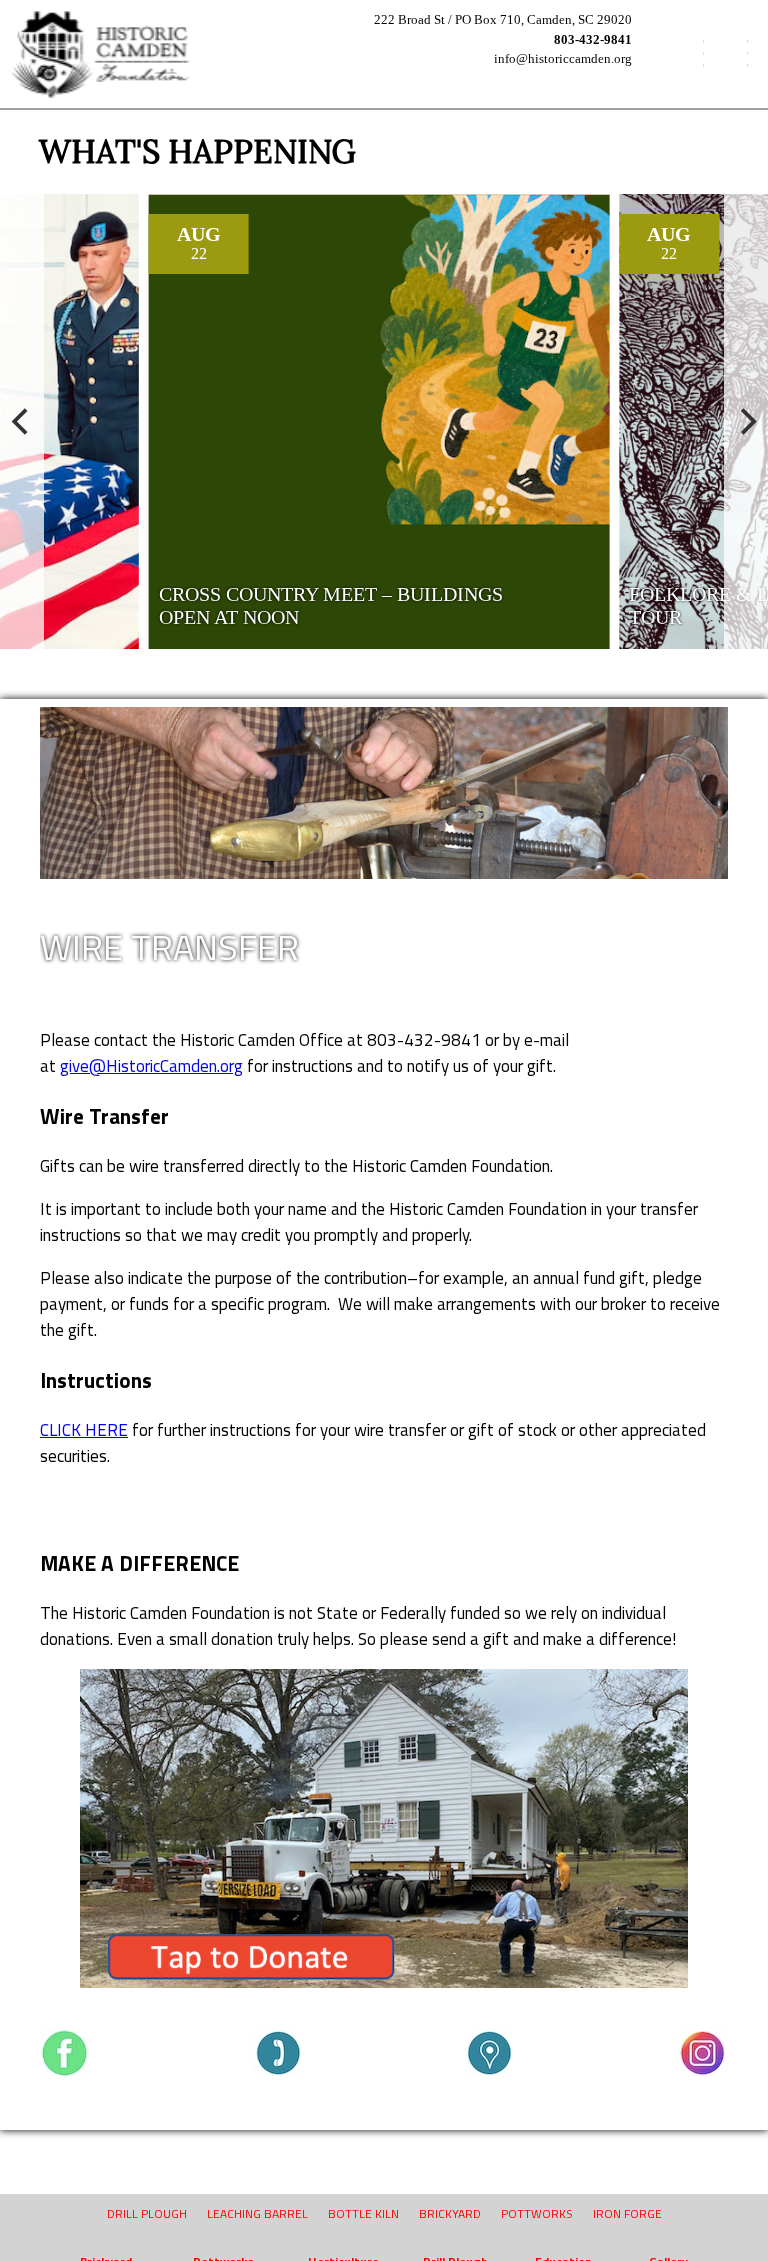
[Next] (746, 421)
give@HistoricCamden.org (151, 1066)
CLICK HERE (84, 1430)
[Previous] (22, 421)
